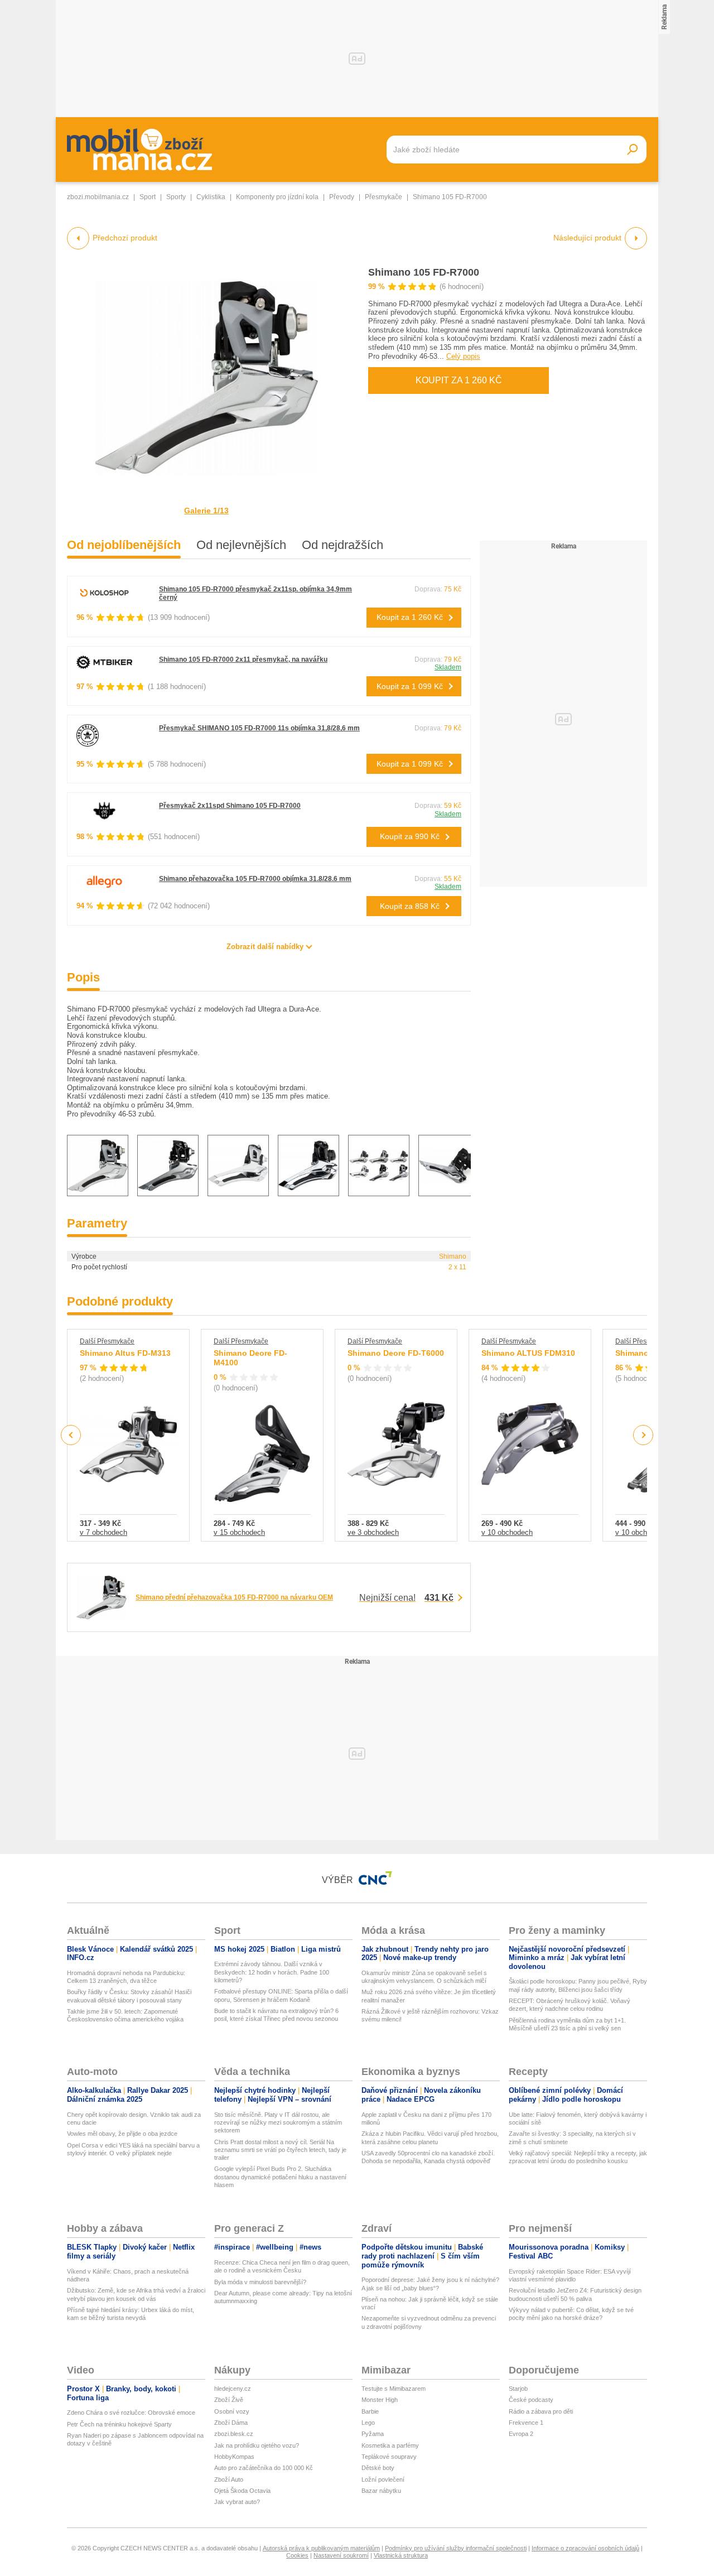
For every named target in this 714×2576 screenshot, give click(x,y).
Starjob (518, 2389)
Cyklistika (211, 197)
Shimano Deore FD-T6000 (396, 1353)
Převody (342, 197)
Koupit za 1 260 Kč (459, 380)
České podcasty (531, 2400)
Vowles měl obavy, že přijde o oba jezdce (122, 2134)
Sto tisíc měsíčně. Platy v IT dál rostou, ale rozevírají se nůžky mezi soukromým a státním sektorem (278, 2123)
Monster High (380, 2400)
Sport (148, 197)
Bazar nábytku (381, 2491)
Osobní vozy (232, 2411)
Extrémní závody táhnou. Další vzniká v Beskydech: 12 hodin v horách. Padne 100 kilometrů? (272, 1972)
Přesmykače (383, 197)
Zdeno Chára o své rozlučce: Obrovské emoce (131, 2413)
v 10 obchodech (507, 1532)
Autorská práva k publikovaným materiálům (321, 2548)
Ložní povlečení (383, 2479)
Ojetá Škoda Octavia (242, 2491)
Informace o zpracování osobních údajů (585, 2548)
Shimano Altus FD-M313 (125, 1353)
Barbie (370, 2411)
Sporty (176, 197)
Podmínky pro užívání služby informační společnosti (456, 2548)
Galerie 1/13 (206, 511)
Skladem (448, 667)
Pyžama (373, 2434)
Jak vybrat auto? (237, 2502)
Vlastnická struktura (401, 2555)
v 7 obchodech (103, 1532)
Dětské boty (378, 2468)
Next (643, 1435)
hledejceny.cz (233, 2389)
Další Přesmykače (107, 1341)
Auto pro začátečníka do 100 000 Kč (264, 2468)
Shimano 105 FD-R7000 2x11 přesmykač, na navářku (243, 659)
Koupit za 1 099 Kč (410, 686)
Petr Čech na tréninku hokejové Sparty (119, 2424)
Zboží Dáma (231, 2423)
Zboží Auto (229, 2479)
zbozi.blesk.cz (234, 2434)
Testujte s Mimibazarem (394, 2389)
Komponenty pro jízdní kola (277, 197)
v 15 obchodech (239, 1532)
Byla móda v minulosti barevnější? (260, 2282)
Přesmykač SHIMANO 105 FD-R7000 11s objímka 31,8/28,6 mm (259, 728)
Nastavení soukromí (341, 2555)
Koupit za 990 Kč (410, 836)
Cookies (297, 2555)
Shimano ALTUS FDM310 (528, 1353)
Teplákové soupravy (389, 2457)
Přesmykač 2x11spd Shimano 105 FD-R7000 (230, 806)
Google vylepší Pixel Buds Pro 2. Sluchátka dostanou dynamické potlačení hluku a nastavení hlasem (280, 2177)
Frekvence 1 (526, 2423)
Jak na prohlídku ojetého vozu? (257, 2445)
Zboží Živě (229, 2400)
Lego (368, 2423)
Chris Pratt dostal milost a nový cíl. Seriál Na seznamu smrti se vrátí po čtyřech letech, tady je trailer (280, 2150)
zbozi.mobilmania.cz (98, 197)
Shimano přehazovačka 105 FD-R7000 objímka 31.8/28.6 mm (255, 879)
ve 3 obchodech (373, 1532)
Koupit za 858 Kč (410, 906)
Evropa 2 (521, 2434)
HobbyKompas (234, 2457)
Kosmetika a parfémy (390, 2445)
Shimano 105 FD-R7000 (424, 272)
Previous (71, 1435)
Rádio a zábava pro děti (541, 2411)
